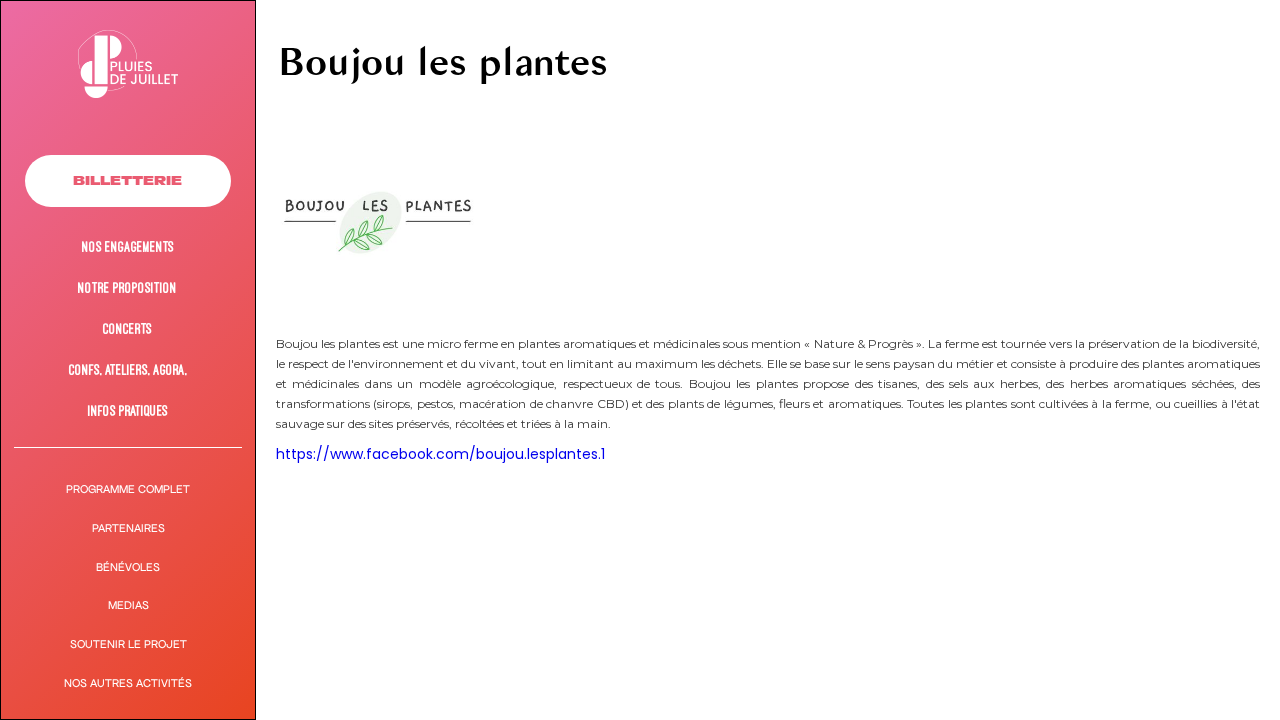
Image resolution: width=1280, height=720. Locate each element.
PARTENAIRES (128, 528)
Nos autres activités (128, 683)
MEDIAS (128, 605)
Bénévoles (128, 567)
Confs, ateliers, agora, (128, 369)
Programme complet (128, 489)
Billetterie (127, 180)
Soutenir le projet (128, 644)
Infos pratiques (128, 410)
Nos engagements (128, 246)
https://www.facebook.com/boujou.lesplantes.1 (440, 454)
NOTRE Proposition (127, 287)
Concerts (127, 328)
